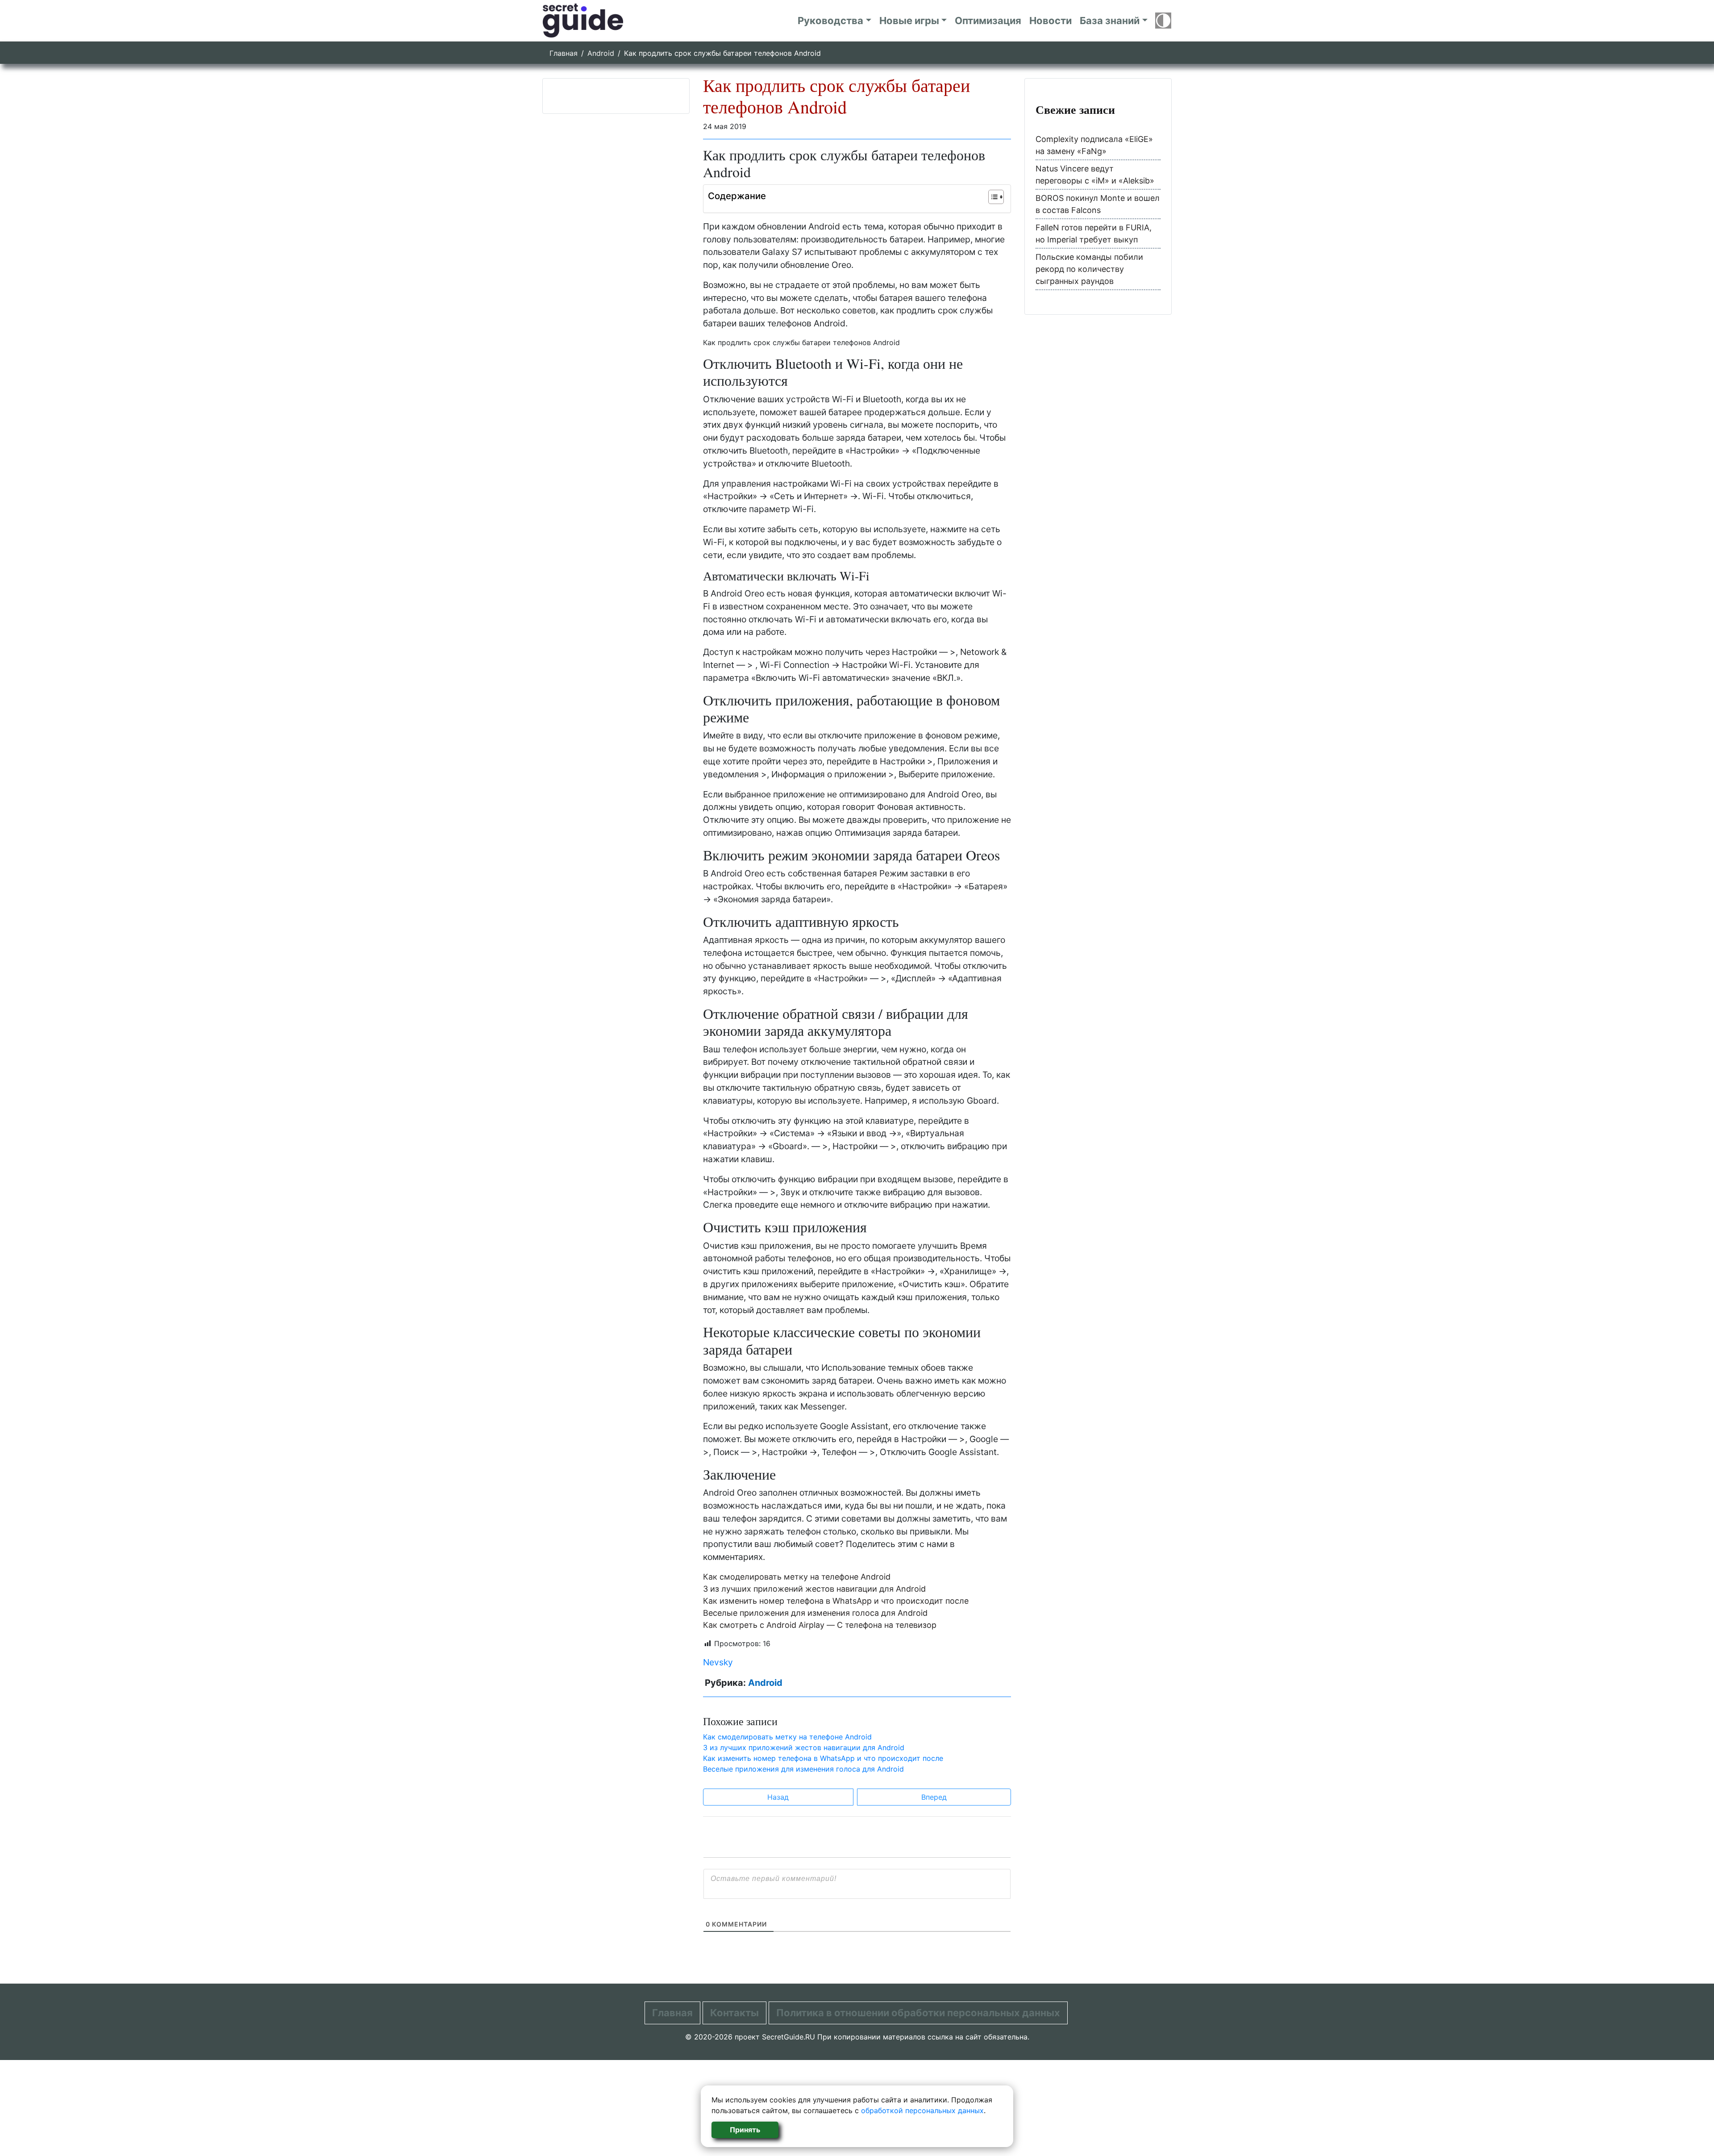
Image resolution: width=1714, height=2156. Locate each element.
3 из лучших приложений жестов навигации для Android (814, 1589)
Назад (778, 1797)
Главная (564, 53)
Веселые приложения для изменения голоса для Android (815, 1613)
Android (601, 53)
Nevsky (718, 1662)
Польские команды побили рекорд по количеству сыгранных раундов (1089, 269)
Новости (1050, 21)
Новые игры (909, 21)
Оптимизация (988, 21)
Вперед (934, 1797)
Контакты (734, 2013)
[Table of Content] (996, 197)
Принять (745, 2130)
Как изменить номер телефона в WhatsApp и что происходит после (836, 1601)
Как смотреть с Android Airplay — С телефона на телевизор (820, 1625)
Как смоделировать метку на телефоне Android (797, 1577)
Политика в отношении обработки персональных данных (918, 2013)
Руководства (830, 21)
